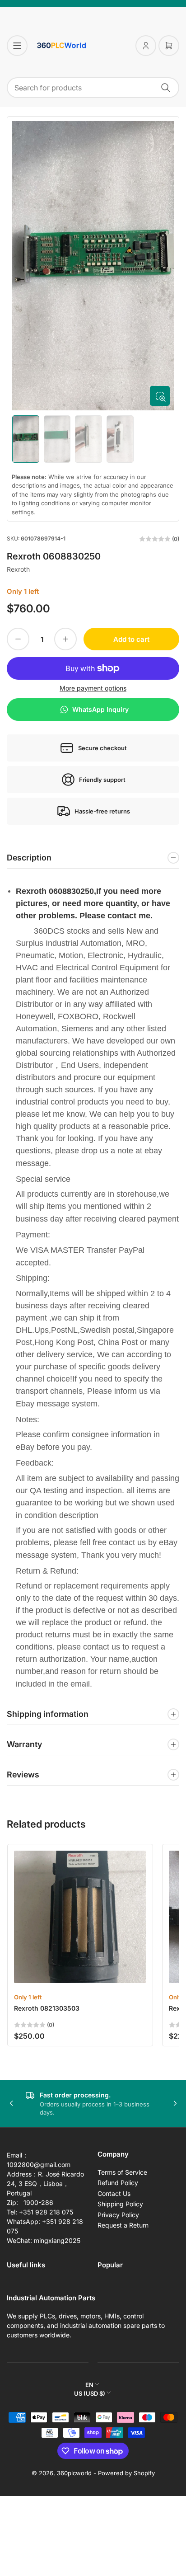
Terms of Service (122, 2172)
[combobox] (93, 88)
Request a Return (123, 2225)
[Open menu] (17, 46)
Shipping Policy (120, 2204)
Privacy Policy (118, 2215)
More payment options (93, 688)
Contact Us (114, 2193)
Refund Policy (118, 2183)
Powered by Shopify (126, 2473)
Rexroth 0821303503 (47, 2008)
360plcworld (74, 2473)
